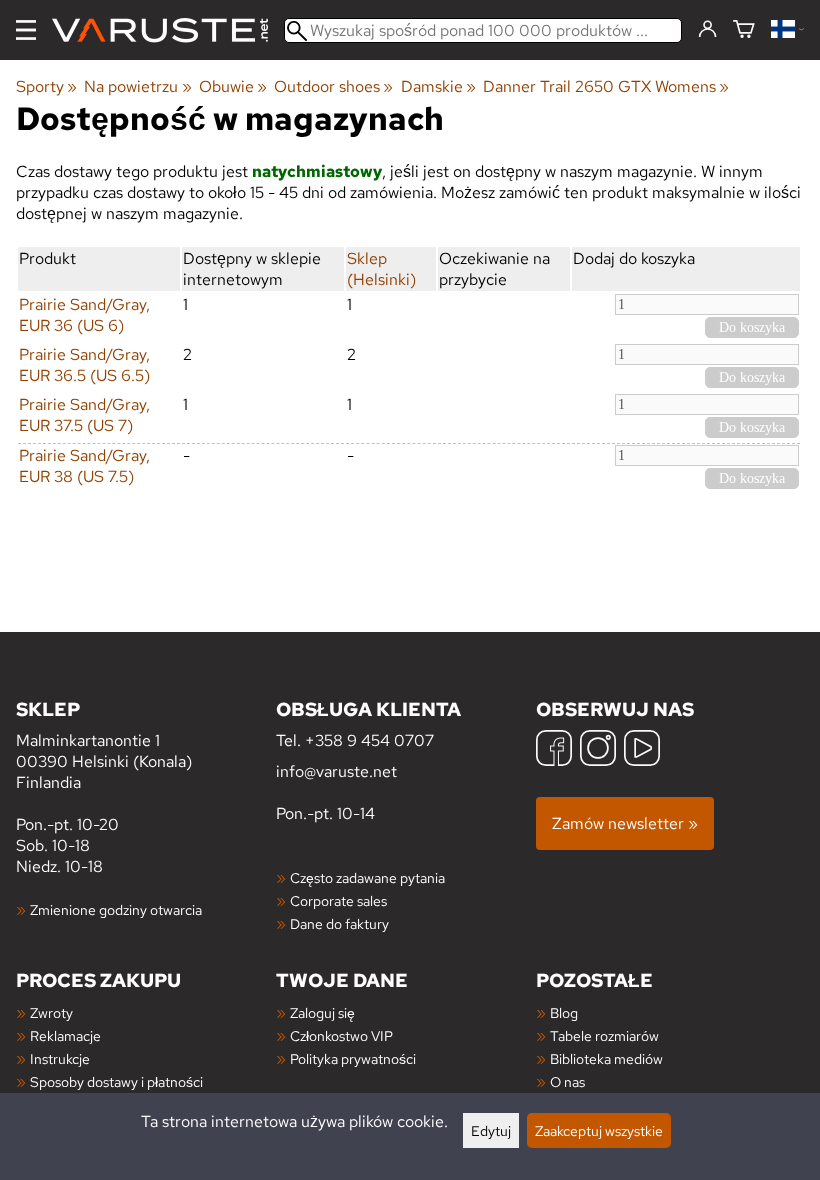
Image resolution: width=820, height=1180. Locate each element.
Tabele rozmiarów (604, 1035)
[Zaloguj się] (707, 30)
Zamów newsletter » (625, 823)
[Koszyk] (744, 30)
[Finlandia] (787, 30)
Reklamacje (65, 1035)
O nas (567, 1081)
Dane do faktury (339, 923)
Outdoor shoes (333, 86)
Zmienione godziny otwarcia (116, 909)
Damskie (438, 86)
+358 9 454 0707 (369, 740)
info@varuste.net (336, 771)
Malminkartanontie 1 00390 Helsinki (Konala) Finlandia (104, 744)
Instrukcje (60, 1058)
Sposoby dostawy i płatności (116, 1081)
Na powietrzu (137, 86)
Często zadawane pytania (367, 877)
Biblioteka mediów (606, 1058)
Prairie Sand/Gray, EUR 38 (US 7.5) (84, 466)
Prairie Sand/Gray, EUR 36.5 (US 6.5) (84, 365)
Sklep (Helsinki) (381, 269)
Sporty (46, 86)
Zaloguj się (322, 1012)
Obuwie (233, 86)
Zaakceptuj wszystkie (599, 1130)
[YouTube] (642, 750)
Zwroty (51, 1012)
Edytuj (491, 1130)
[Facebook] (554, 750)
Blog (564, 1012)
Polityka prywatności (353, 1058)
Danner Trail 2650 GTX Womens (606, 86)
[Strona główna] (168, 30)
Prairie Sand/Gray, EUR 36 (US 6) (84, 315)
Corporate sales (338, 900)
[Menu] (26, 30)
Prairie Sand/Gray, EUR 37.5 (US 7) (84, 415)
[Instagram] (598, 750)
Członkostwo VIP (341, 1035)
